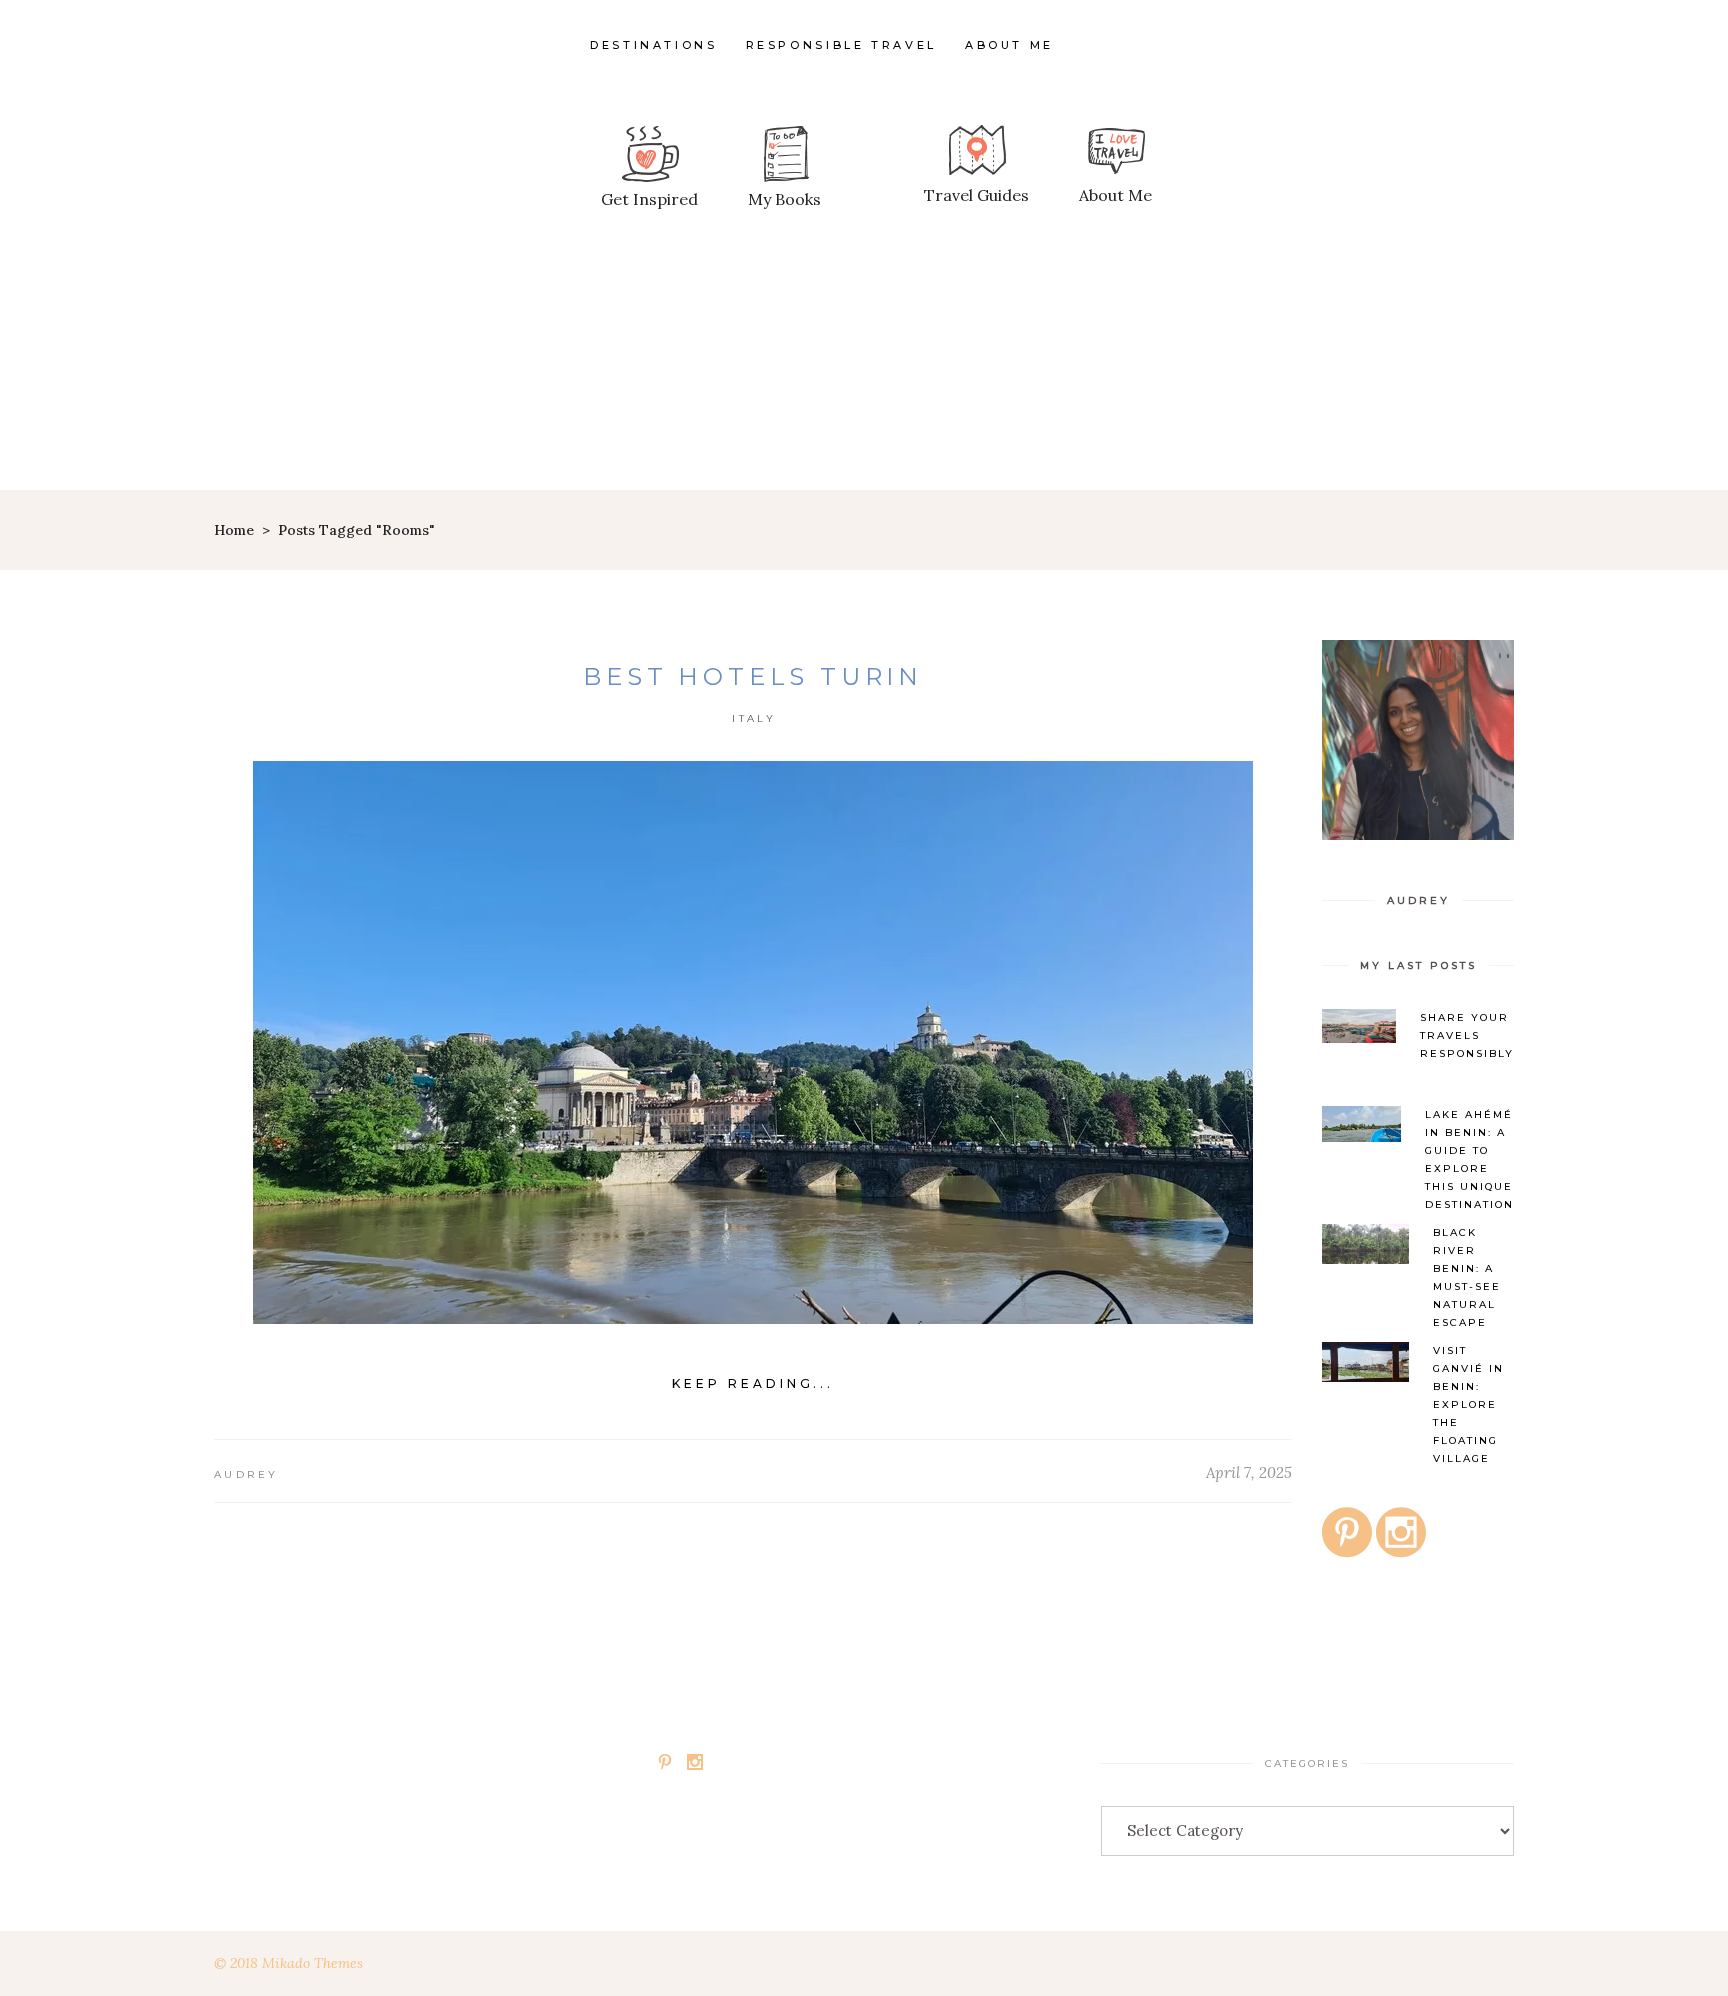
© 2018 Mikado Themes (288, 1963)
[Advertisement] (864, 340)
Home (234, 530)
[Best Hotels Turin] (753, 1042)
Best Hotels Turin (753, 676)
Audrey (246, 1474)
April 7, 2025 (1249, 1472)
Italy (754, 718)
